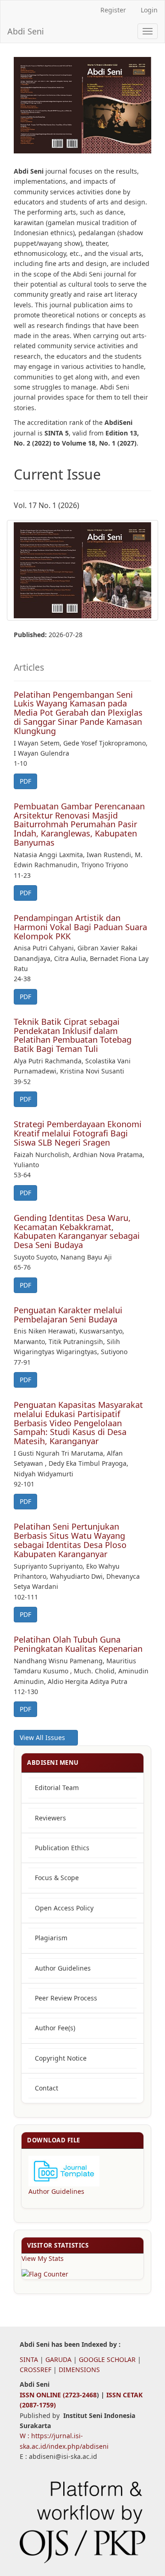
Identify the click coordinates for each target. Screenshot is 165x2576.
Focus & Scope (57, 1878)
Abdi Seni (26, 31)
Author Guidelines (63, 1968)
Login (149, 10)
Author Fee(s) (55, 2028)
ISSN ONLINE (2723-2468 (58, 2395)
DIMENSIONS (79, 2370)
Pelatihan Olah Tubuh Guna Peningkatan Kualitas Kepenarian (78, 1644)
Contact (47, 2088)
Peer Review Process (66, 1998)
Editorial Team (57, 1788)
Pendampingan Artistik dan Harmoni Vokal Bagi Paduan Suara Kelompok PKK (80, 927)
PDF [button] (25, 781)
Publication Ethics (62, 1848)
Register (113, 10)
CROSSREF (36, 2370)
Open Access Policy (64, 1908)
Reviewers (50, 1818)
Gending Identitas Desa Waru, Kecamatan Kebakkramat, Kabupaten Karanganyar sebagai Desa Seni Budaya (77, 1231)
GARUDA (58, 2359)
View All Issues (43, 1737)
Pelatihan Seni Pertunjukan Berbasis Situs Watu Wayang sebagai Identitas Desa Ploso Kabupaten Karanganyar (70, 1540)
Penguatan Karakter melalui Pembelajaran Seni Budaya (68, 1315)
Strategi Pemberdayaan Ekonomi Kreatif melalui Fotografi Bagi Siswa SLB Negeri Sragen (78, 1133)
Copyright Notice (61, 2058)
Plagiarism (51, 1938)
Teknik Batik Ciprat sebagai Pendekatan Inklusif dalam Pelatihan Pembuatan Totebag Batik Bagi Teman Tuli (73, 1035)
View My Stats (43, 2258)
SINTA (29, 2359)
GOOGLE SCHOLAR (107, 2359)
